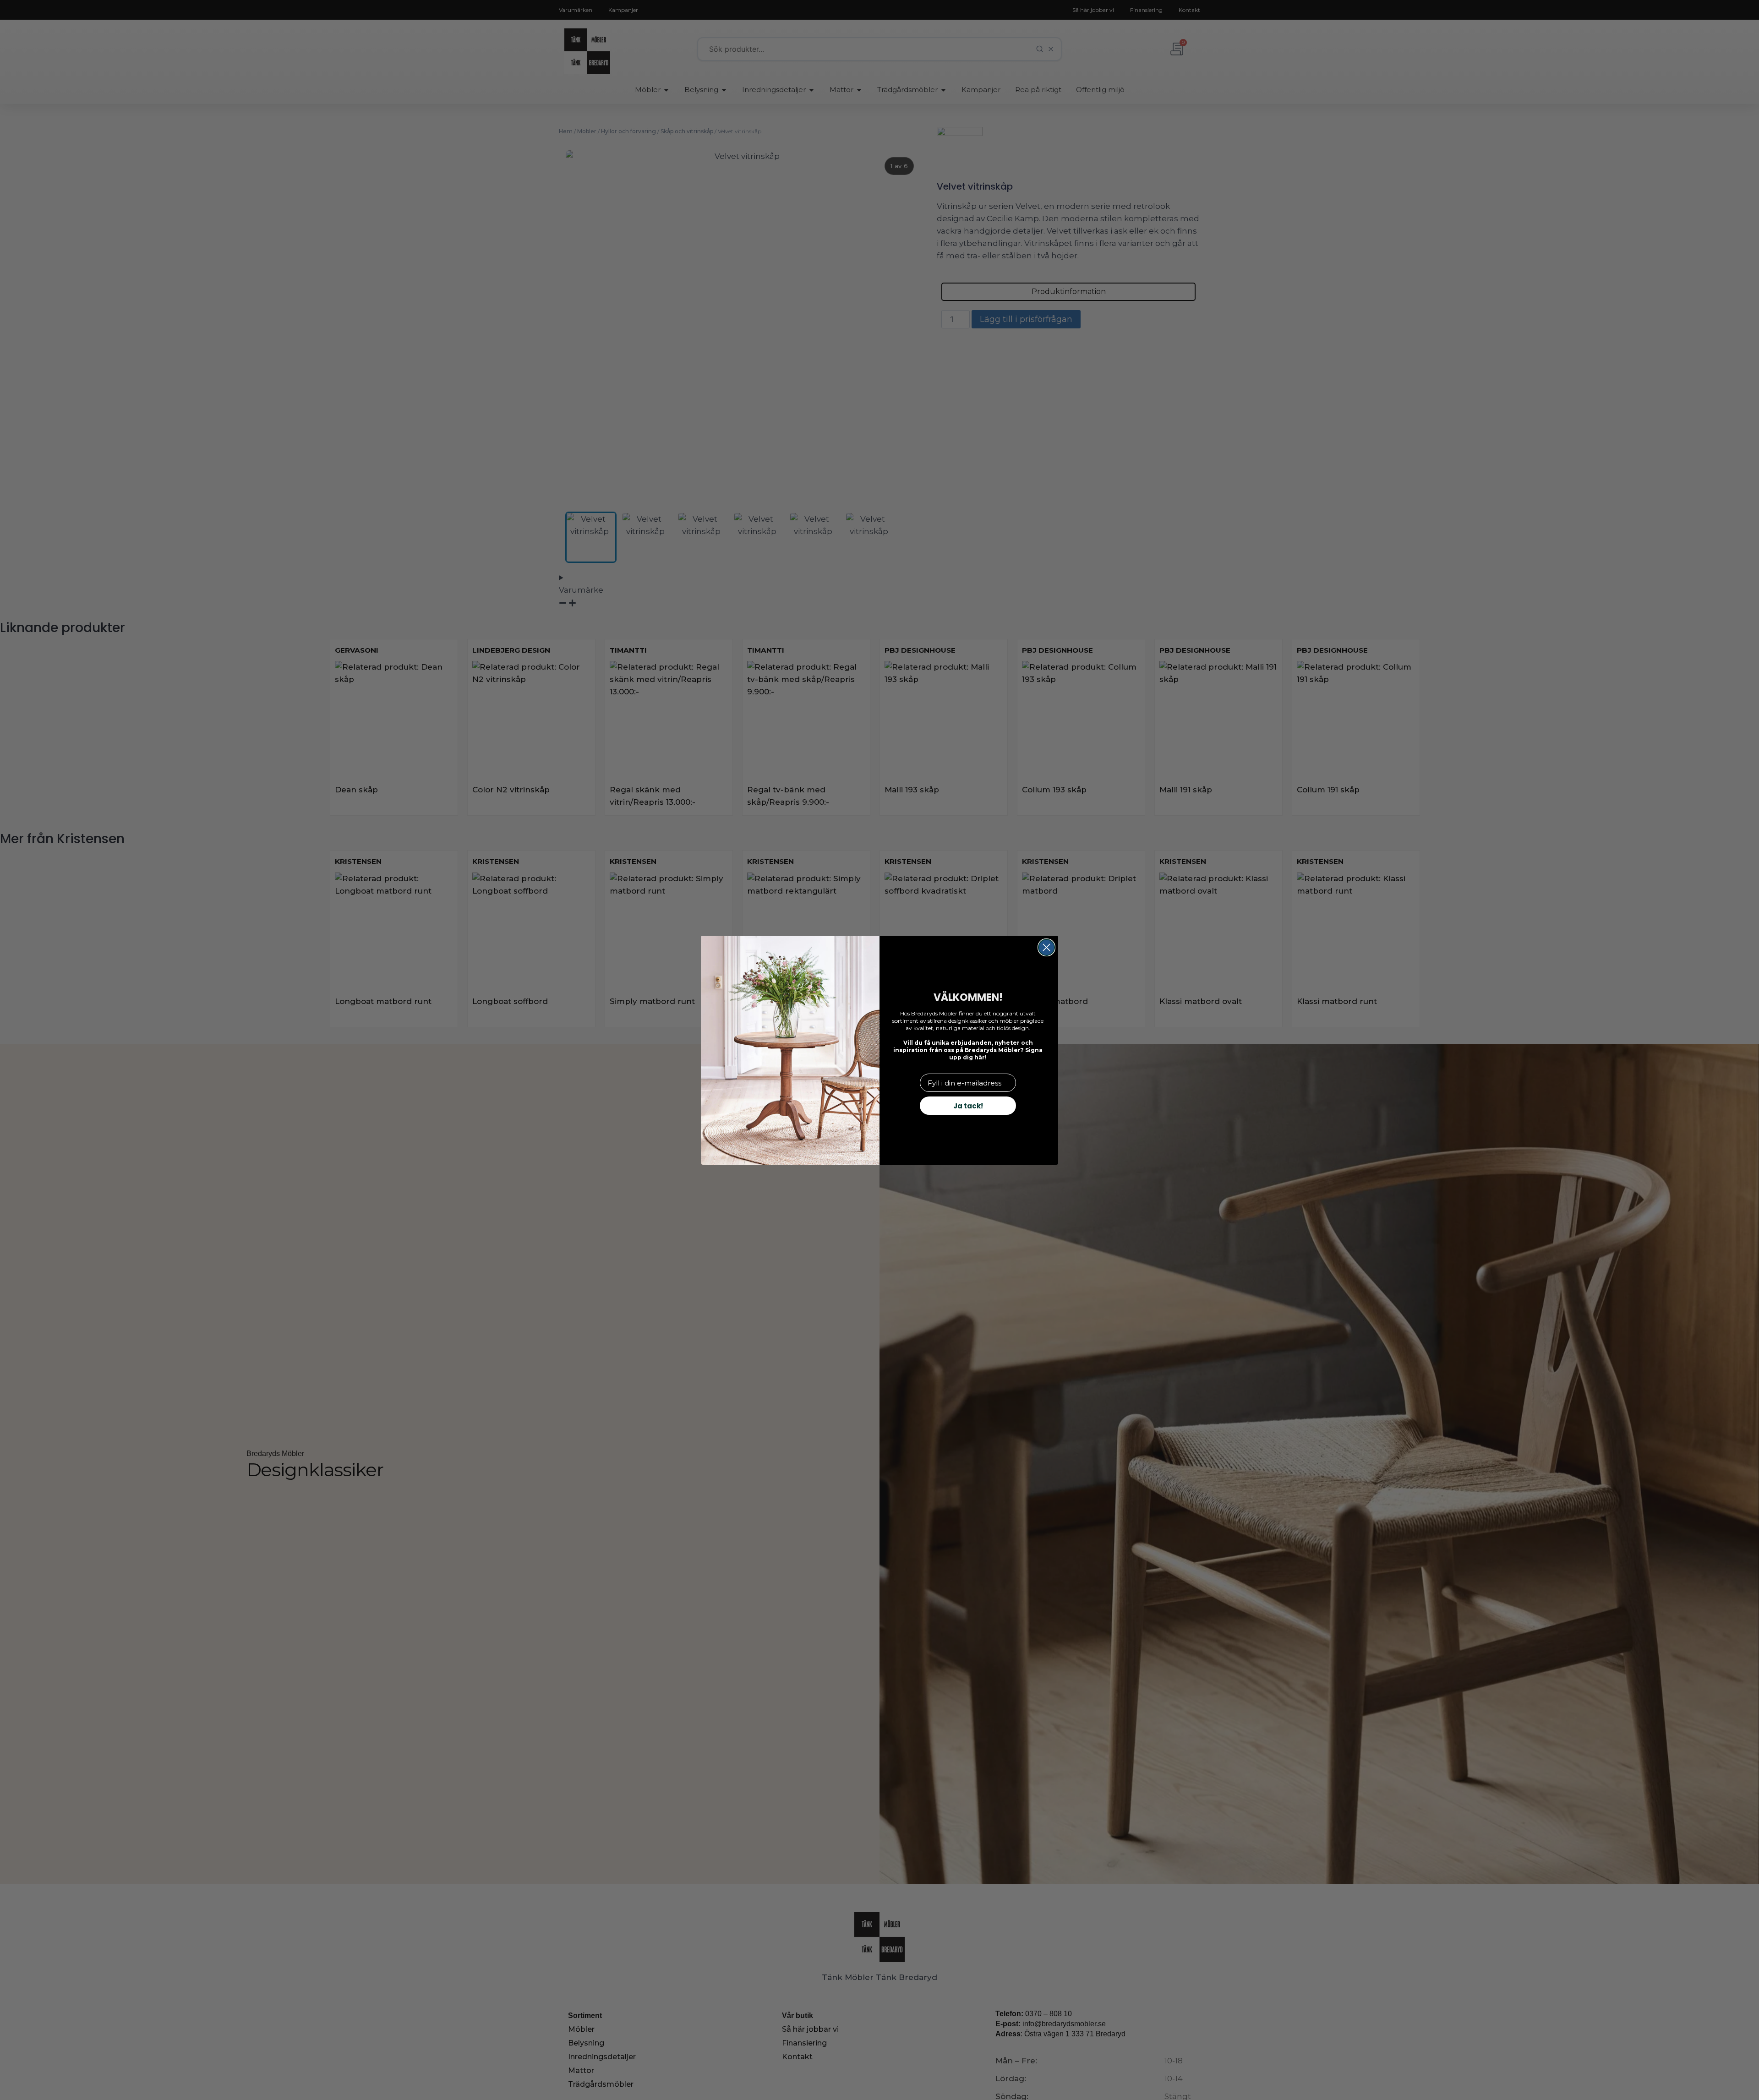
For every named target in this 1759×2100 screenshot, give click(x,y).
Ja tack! (968, 1106)
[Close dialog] (1046, 947)
